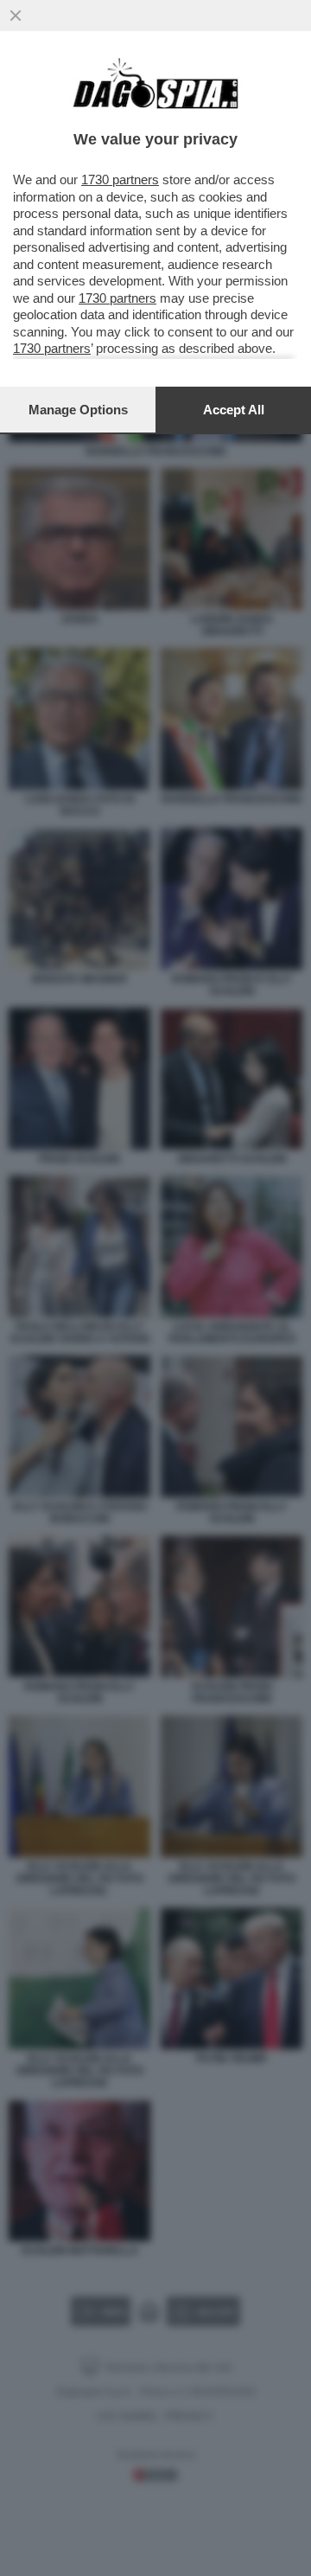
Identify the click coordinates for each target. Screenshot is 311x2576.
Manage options (78, 410)
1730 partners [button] (120, 179)
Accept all (234, 410)
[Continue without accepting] (16, 16)
